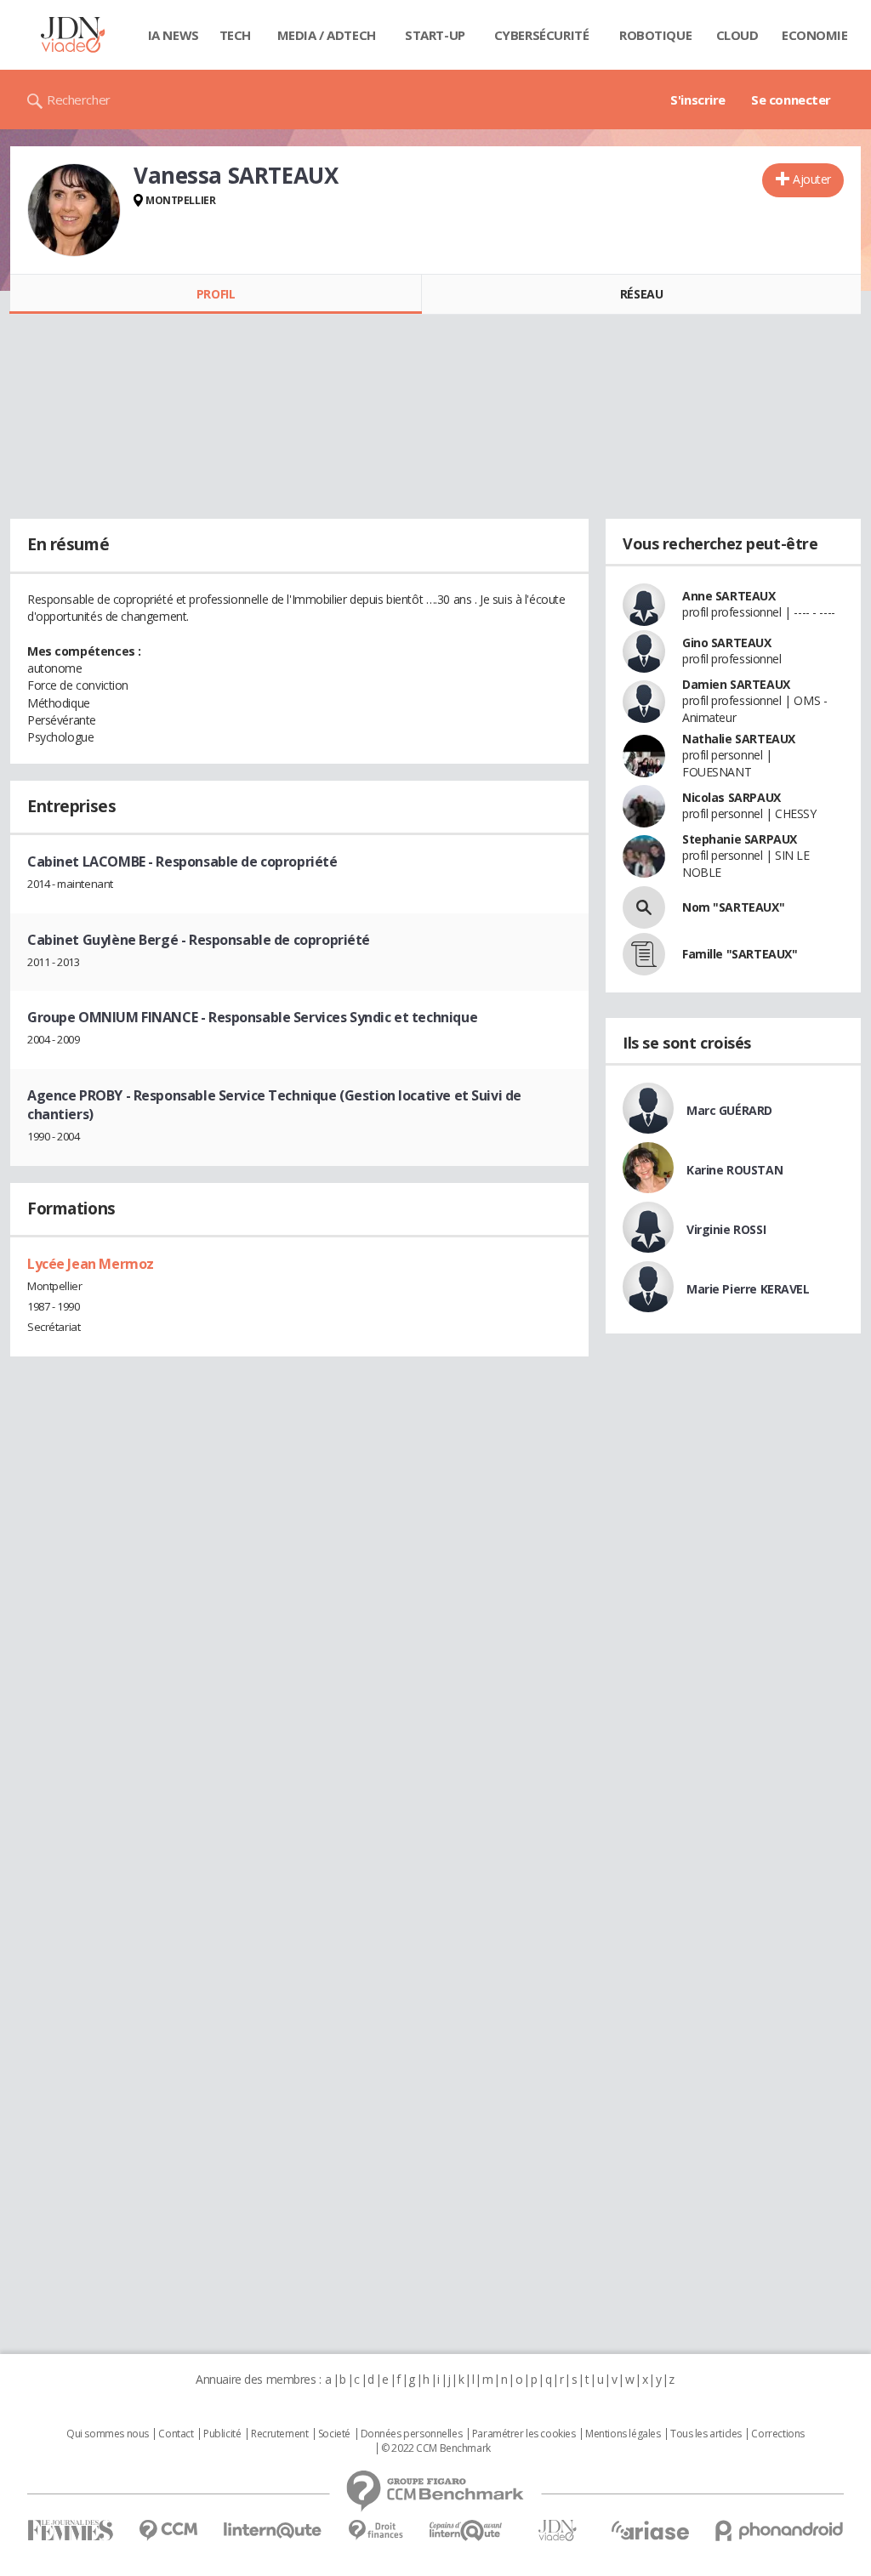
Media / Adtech (327, 35)
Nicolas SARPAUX (732, 797)
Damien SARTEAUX (736, 684)
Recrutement (279, 2434)
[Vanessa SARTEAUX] (74, 210)
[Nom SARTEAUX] (644, 907)
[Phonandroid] (780, 2531)
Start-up (435, 35)
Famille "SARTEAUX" (740, 954)
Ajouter (812, 179)
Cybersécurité (542, 35)
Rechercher (79, 100)
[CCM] (168, 2531)
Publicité (222, 2434)
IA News (174, 35)
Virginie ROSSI (726, 1229)
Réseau (641, 294)
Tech (235, 35)
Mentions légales (623, 2434)
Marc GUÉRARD (729, 1110)
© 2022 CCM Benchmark (436, 2448)
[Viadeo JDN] (557, 2531)
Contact (176, 2434)
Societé (334, 2434)
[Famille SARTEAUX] (644, 954)
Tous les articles (706, 2434)
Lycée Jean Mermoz (91, 1264)
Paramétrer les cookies (524, 2434)
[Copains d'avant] (467, 2531)
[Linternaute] (273, 2531)
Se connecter (791, 100)
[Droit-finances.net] (376, 2531)
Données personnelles (412, 2434)
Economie (815, 35)
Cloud (737, 35)
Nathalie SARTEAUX (739, 739)
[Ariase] (650, 2530)
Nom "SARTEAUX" (733, 907)
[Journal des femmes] (70, 2531)
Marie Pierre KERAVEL (748, 1289)
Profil (216, 294)
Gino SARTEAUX (727, 643)
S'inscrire (698, 100)
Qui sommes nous (108, 2434)
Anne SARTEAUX (729, 596)
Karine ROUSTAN (734, 1170)
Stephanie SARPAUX (740, 839)
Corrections (777, 2434)
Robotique (655, 35)
